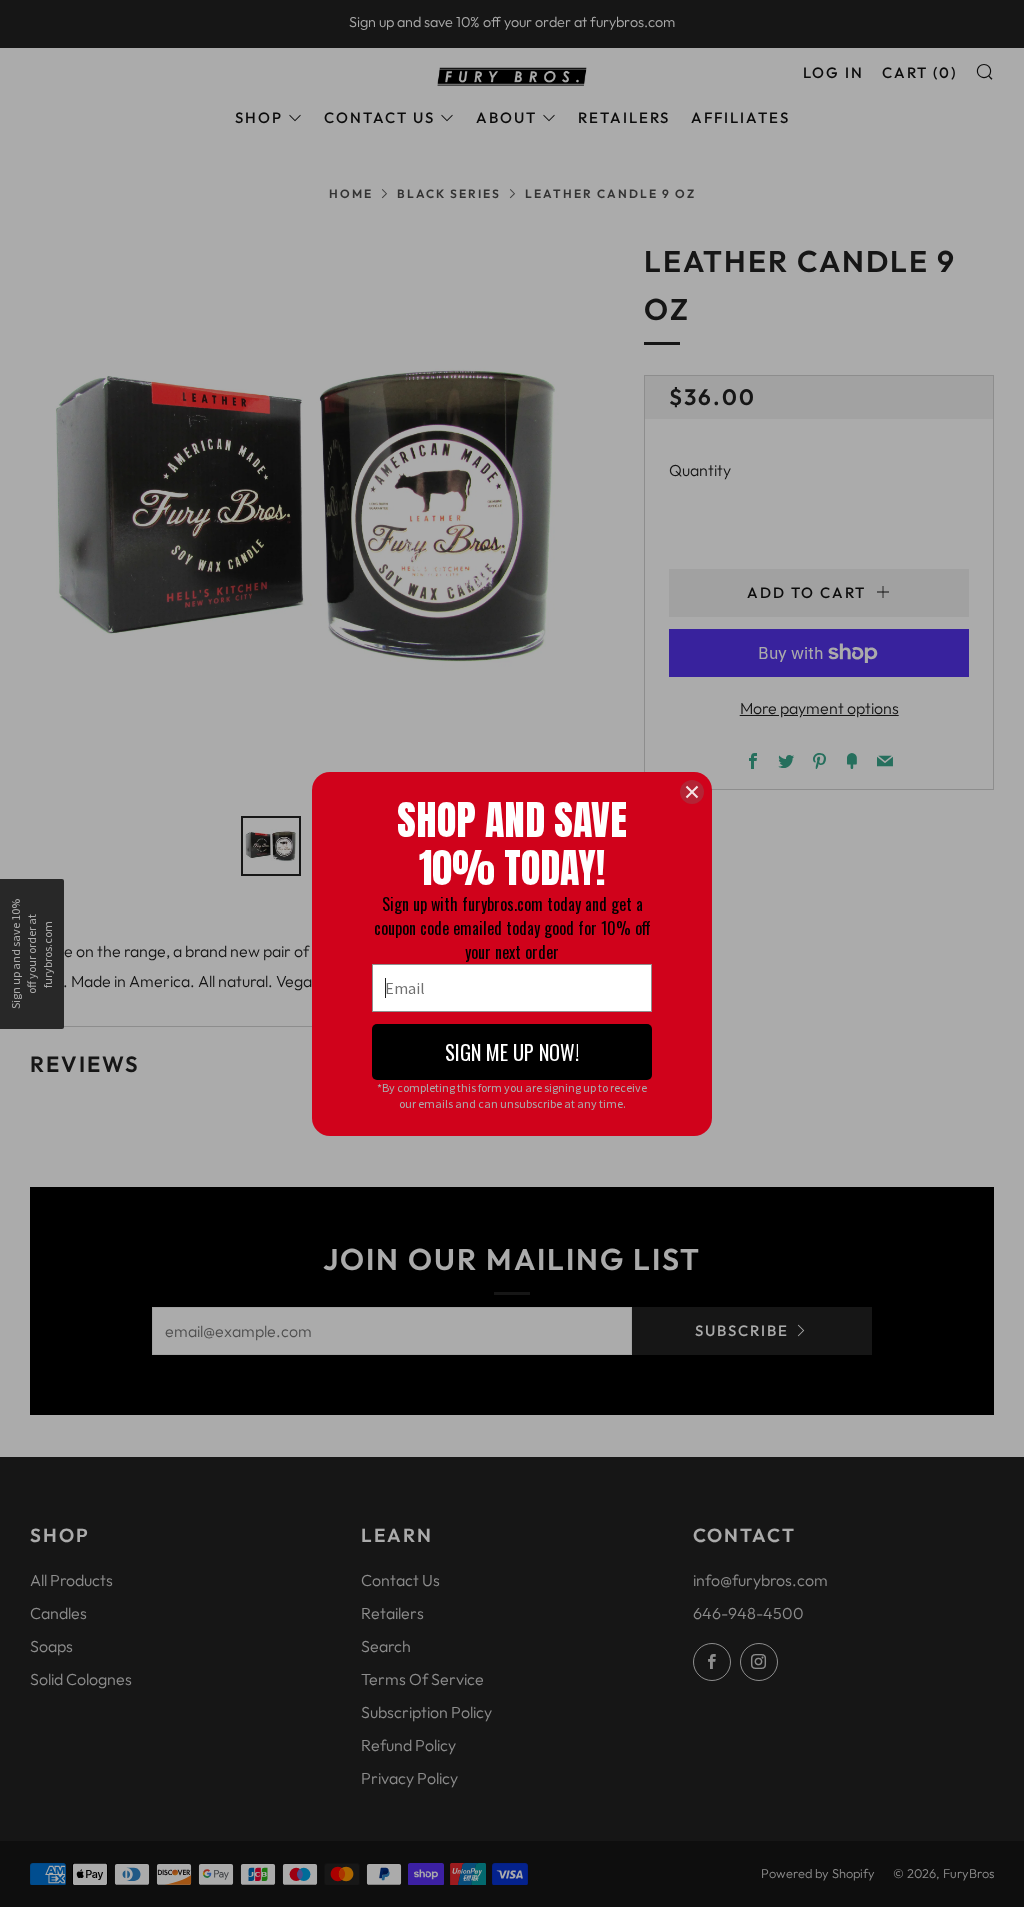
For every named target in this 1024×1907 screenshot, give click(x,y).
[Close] (692, 792)
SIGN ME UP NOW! (512, 1052)
